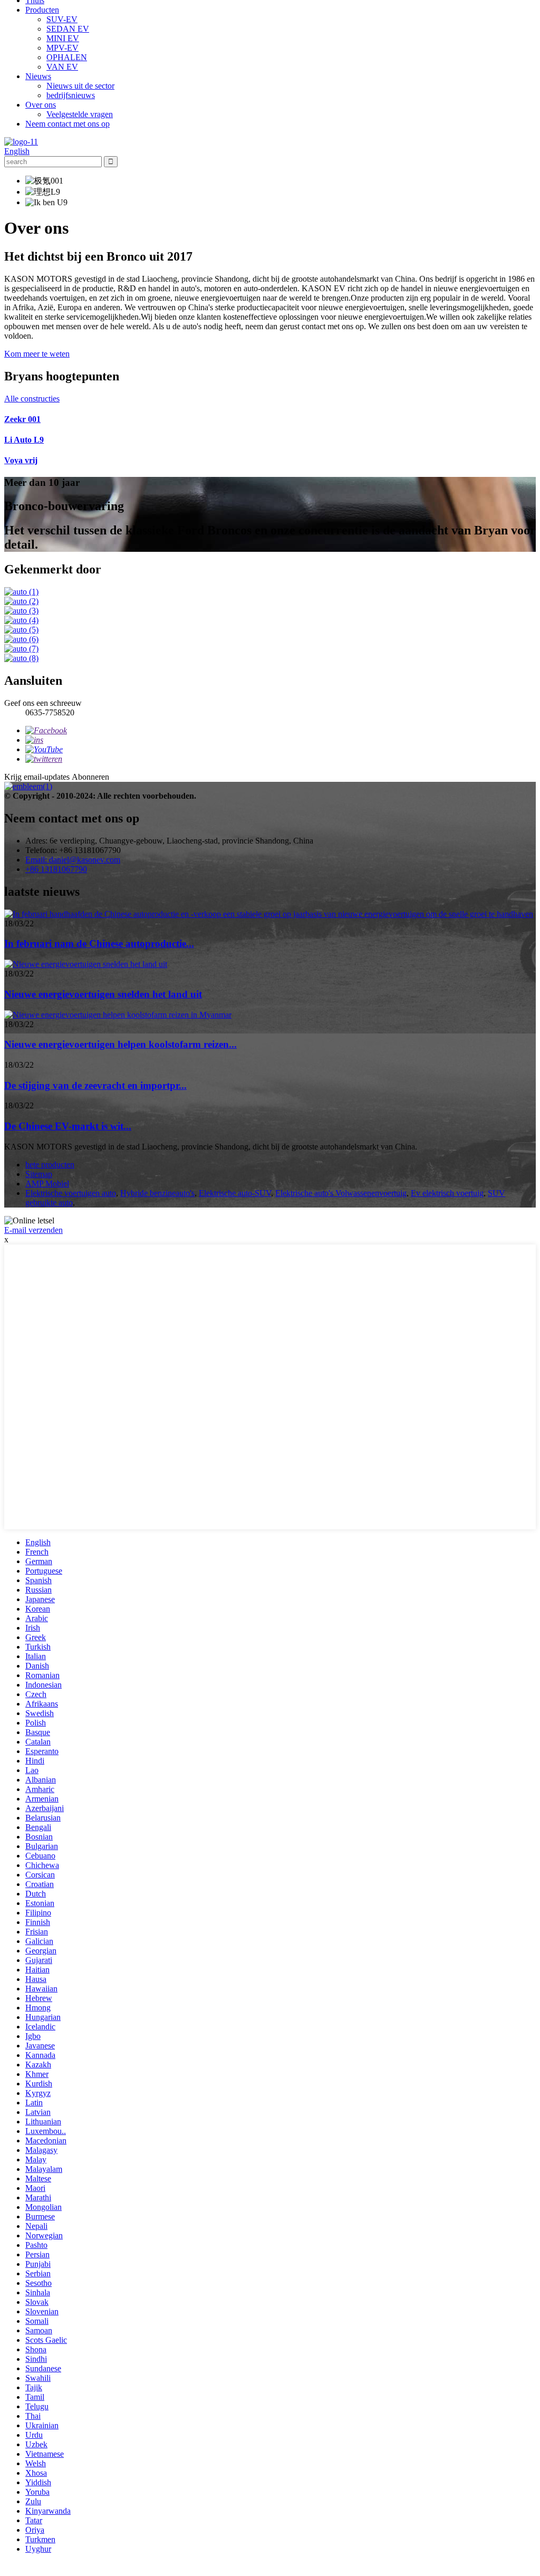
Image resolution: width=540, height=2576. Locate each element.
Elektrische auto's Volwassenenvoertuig (341, 1193)
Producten (42, 10)
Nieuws (38, 76)
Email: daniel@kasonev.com (73, 860)
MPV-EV (62, 48)
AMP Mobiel (47, 1184)
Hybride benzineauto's (157, 1193)
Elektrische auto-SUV (235, 1193)
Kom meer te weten (37, 354)
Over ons (41, 105)
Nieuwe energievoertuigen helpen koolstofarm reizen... (120, 1044)
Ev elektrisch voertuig (447, 1193)
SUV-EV (62, 19)
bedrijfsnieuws (71, 95)
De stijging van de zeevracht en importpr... (95, 1085)
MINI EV (63, 38)
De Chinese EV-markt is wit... (68, 1126)
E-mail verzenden (33, 1230)
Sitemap (39, 1174)
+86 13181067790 (56, 869)
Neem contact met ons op (67, 124)
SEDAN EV (68, 29)
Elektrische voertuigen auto (71, 1193)
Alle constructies (32, 399)
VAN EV (62, 67)
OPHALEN (67, 57)
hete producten (50, 1165)
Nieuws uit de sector (80, 86)
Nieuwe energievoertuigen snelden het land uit (103, 994)
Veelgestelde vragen (80, 114)
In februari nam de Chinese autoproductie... (99, 944)
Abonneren (90, 777)
